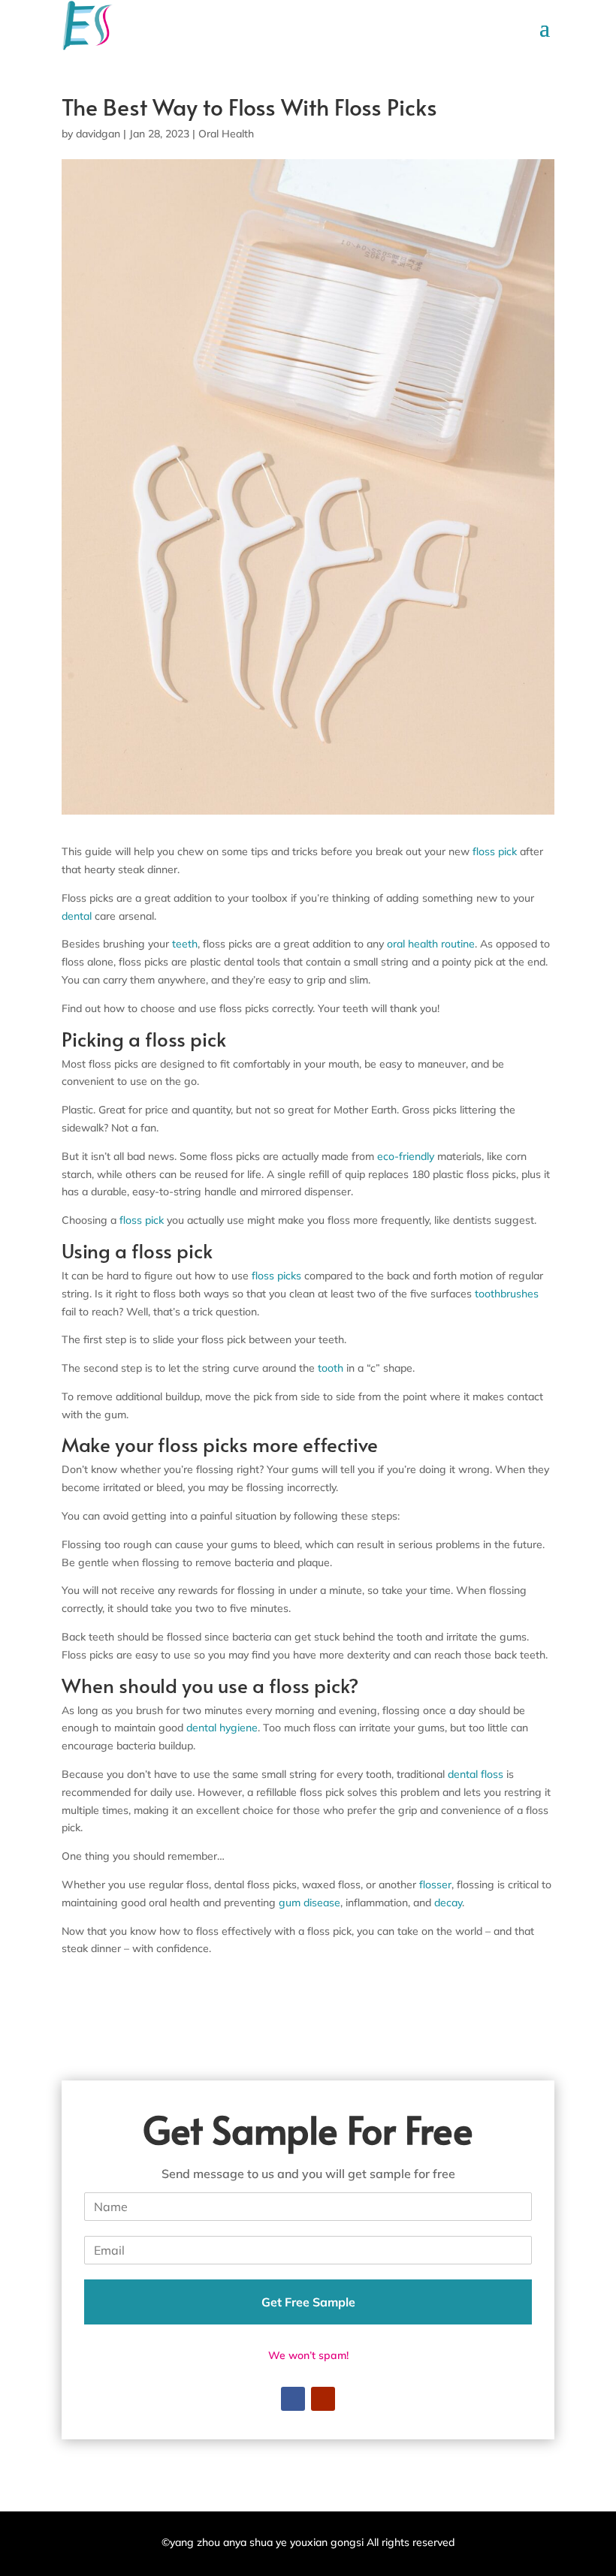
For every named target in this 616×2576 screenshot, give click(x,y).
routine (458, 944)
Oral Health (226, 134)
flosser (435, 1885)
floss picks (276, 1276)
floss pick (496, 851)
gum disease (310, 1903)
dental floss (476, 1774)
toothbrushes (507, 1294)
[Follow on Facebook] (293, 2399)
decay (448, 1903)
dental (77, 916)
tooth (331, 1368)
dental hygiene (222, 1728)
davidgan (98, 134)
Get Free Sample (308, 2302)
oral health (412, 944)
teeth (185, 944)
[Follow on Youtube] (323, 2399)
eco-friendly (406, 1156)
